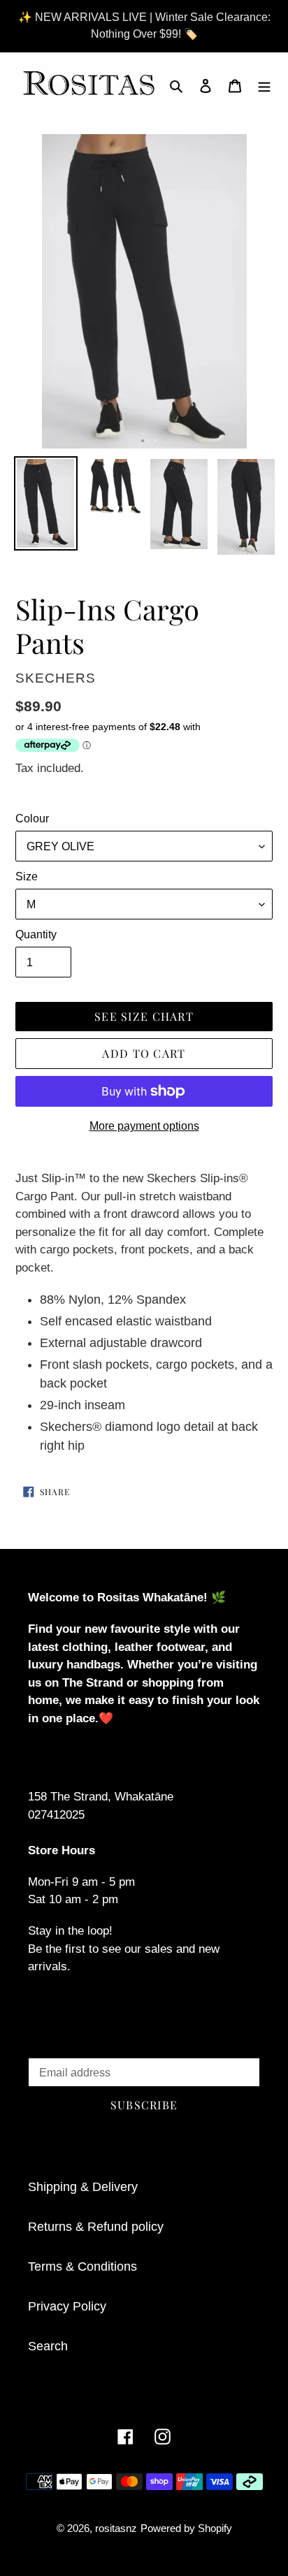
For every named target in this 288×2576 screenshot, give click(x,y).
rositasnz (116, 2528)
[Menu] (264, 85)
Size (27, 876)
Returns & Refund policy (96, 2227)
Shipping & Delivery (83, 2187)
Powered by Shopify (186, 2528)
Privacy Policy (67, 2306)
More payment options (144, 1126)
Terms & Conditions (82, 2266)
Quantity (36, 934)
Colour (32, 818)
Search (48, 2346)
